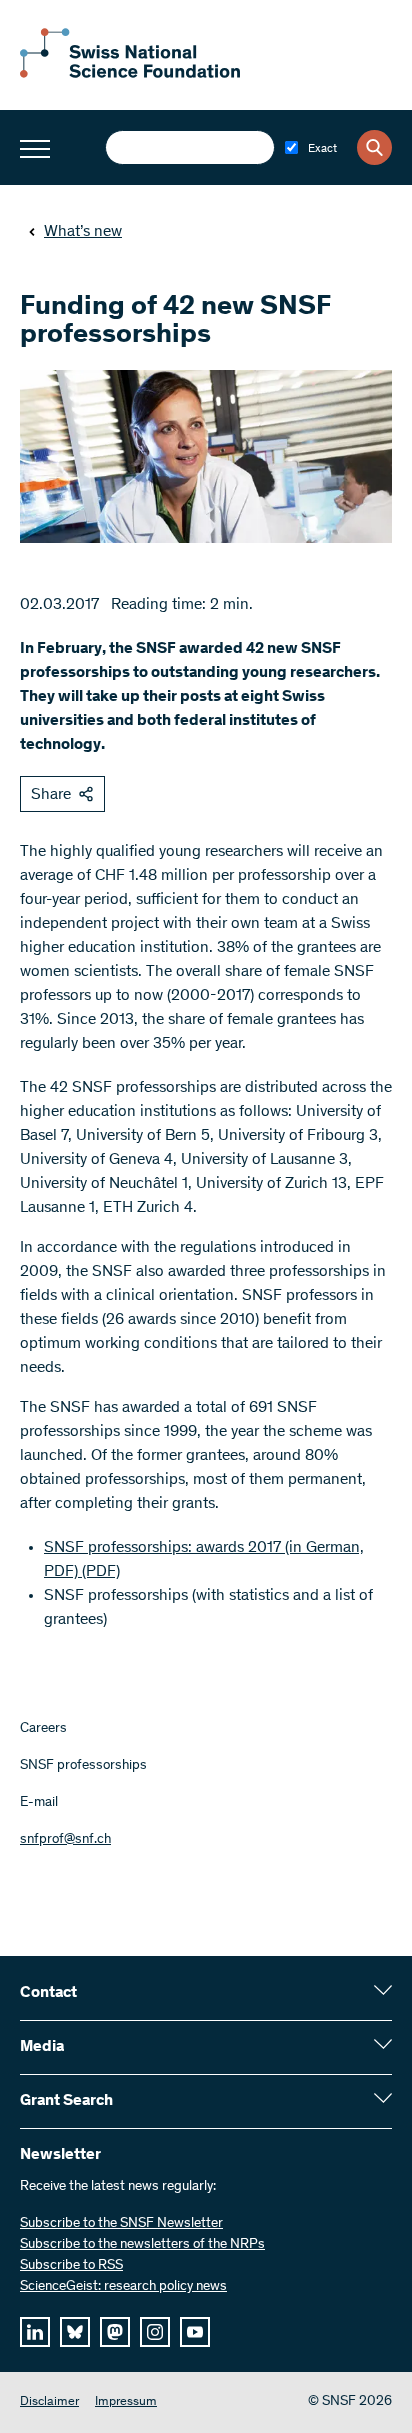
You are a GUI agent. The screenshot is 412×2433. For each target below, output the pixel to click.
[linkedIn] (35, 2332)
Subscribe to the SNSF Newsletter (121, 2224)
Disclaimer (49, 2402)
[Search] (374, 147)
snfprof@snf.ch (65, 1840)
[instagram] (155, 2332)
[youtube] (195, 2332)
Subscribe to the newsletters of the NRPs (142, 2245)
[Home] (130, 74)
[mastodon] (115, 2332)
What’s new (83, 232)
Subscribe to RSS (71, 2266)
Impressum (126, 2402)
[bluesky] (75, 2332)
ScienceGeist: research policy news (123, 2287)
